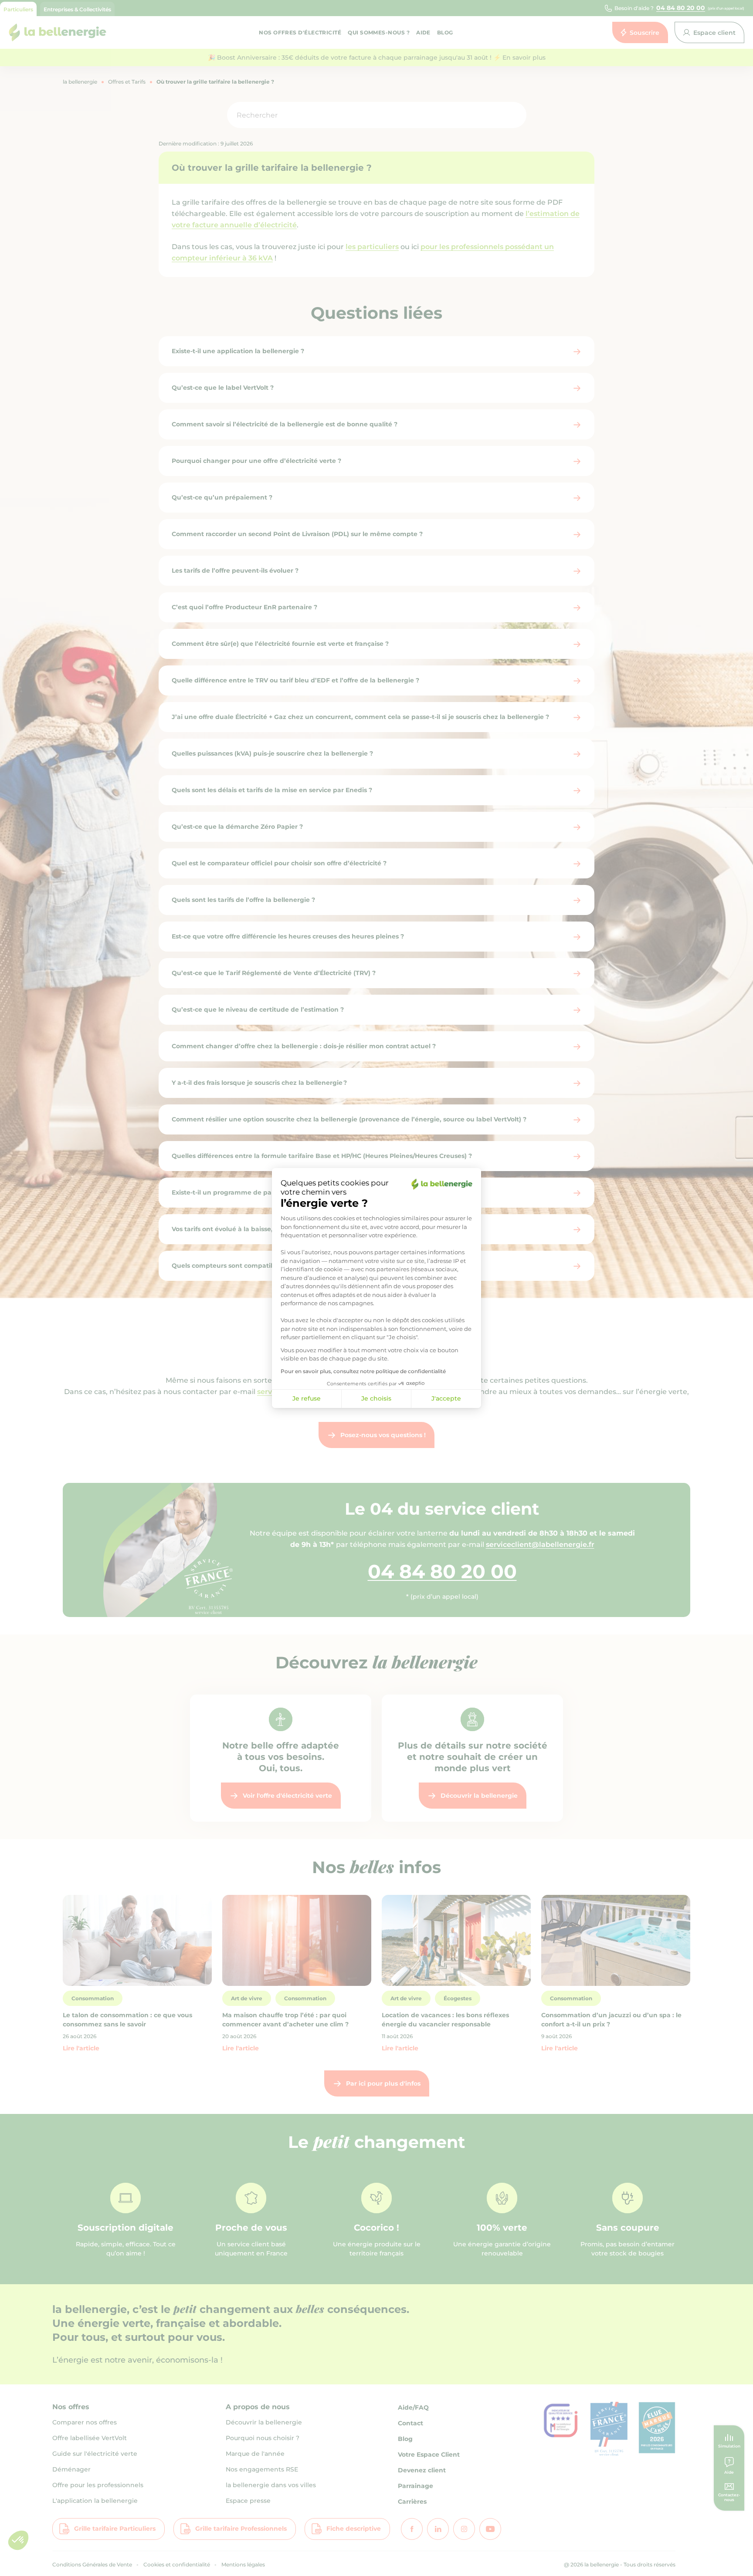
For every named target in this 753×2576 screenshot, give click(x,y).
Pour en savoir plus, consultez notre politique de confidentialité (363, 1371)
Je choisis (376, 1398)
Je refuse (307, 1398)
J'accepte (446, 1398)
